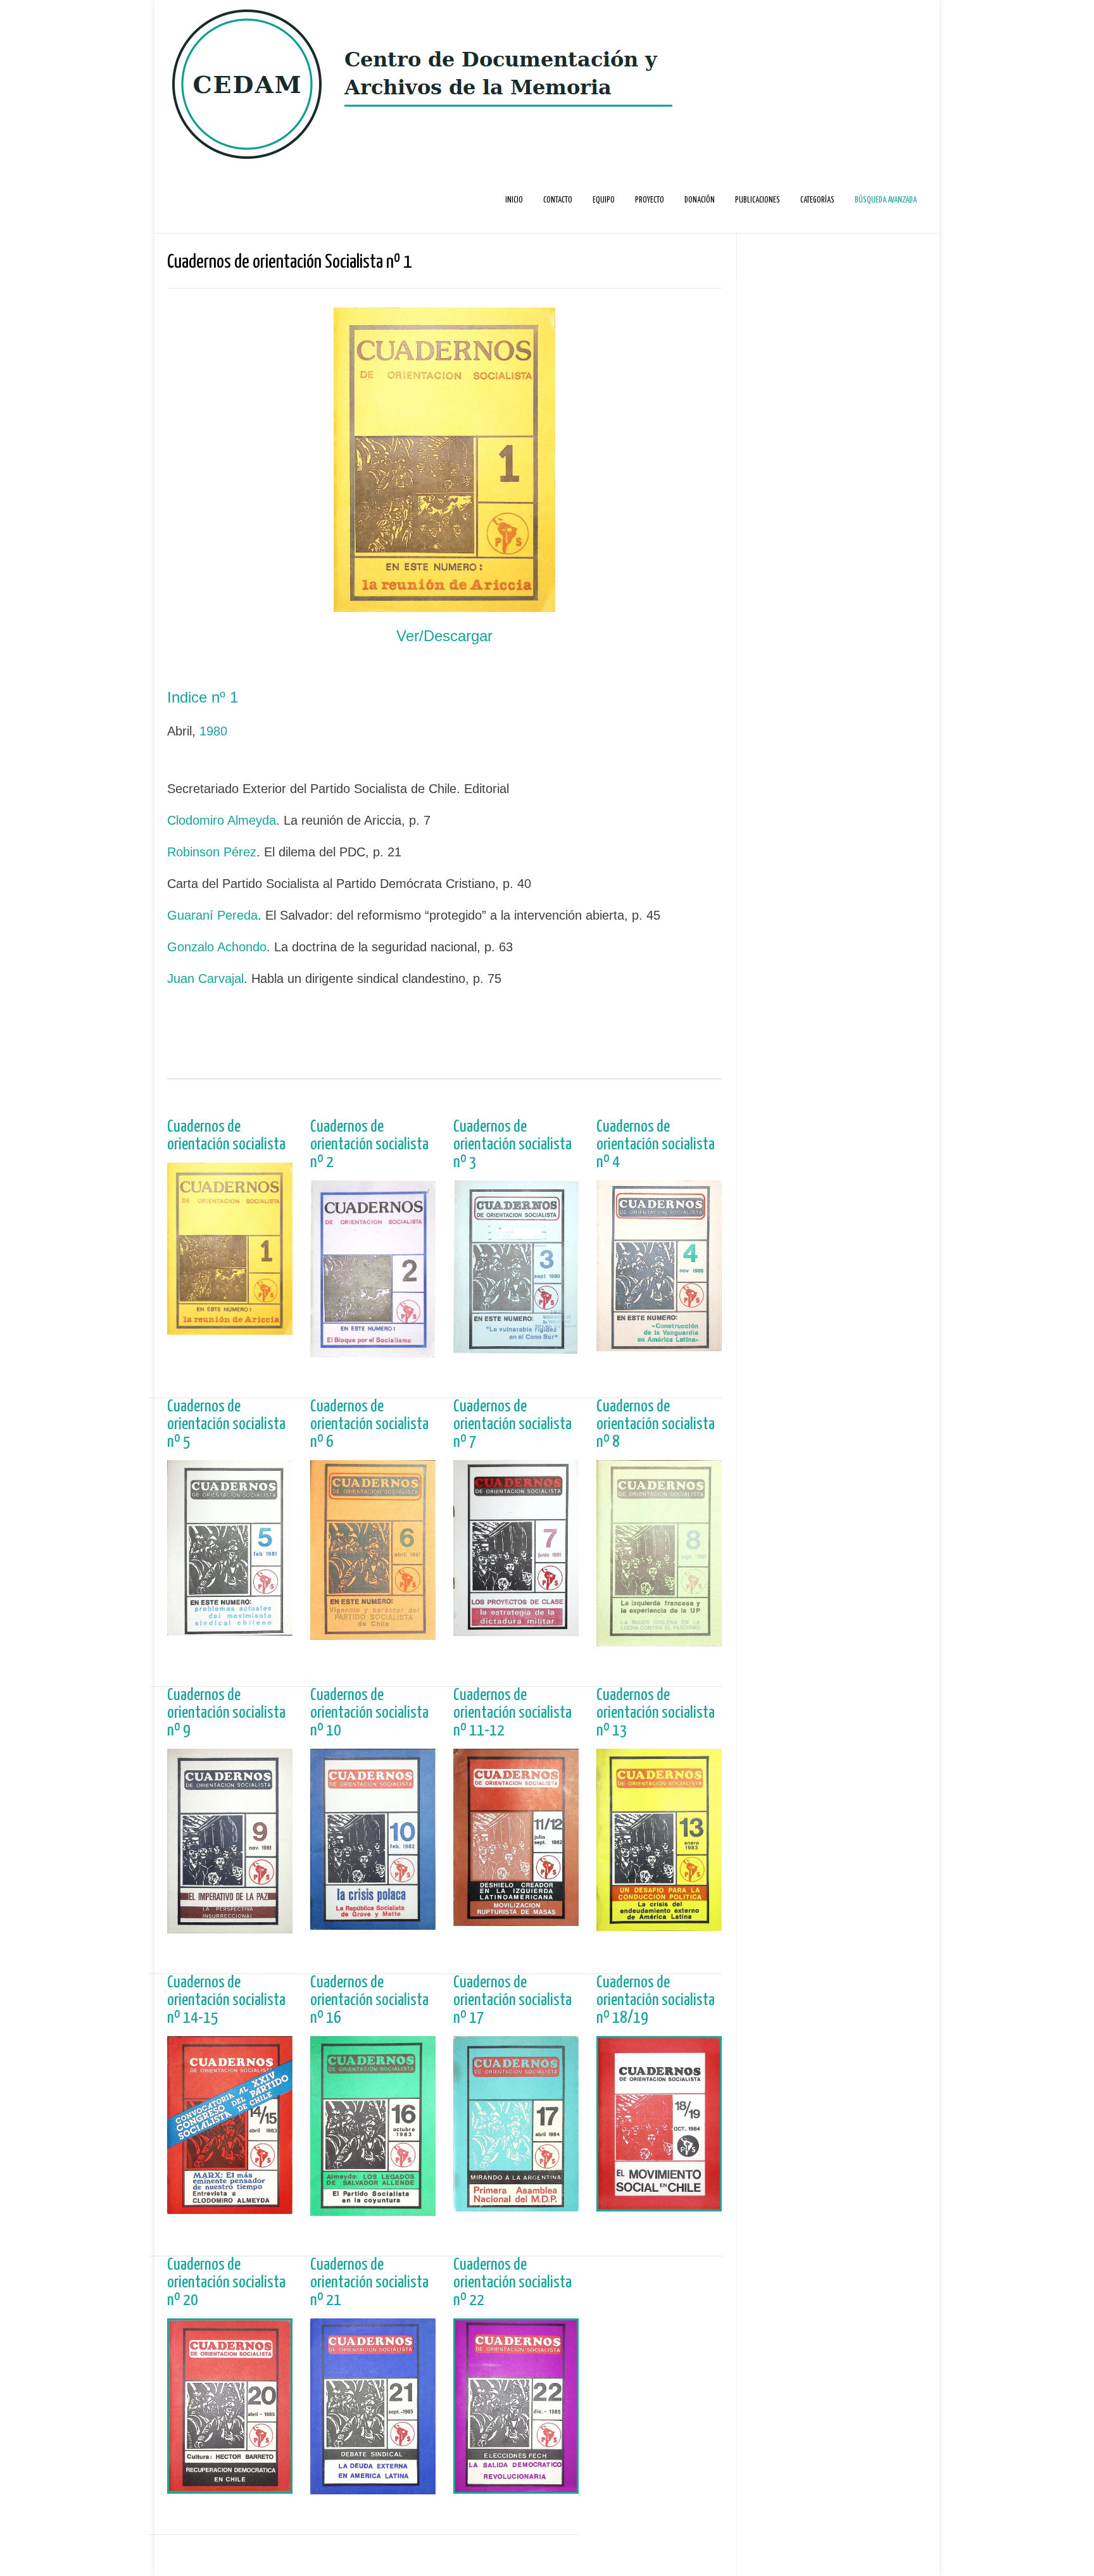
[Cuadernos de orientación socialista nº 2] (373, 1351)
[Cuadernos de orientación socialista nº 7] (516, 1629)
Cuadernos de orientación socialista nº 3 (512, 1145)
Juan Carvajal (205, 979)
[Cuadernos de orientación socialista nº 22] (516, 2487)
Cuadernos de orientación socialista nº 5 (226, 1424)
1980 (213, 731)
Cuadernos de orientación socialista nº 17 (512, 2000)
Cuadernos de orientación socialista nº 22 (512, 2283)
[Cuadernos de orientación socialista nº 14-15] (230, 2207)
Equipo (604, 200)
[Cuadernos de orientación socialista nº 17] (516, 2205)
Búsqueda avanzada (886, 200)
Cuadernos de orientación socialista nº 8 (656, 1424)
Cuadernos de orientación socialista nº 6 (369, 1424)
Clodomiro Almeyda (222, 820)
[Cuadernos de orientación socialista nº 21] (373, 2488)
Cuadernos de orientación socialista (226, 1136)
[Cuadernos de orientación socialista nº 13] (659, 1924)
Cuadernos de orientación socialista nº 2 (369, 1145)
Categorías (817, 200)
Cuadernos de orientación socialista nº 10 (369, 1713)
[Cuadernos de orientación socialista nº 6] (373, 1633)
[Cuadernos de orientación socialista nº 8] (659, 1640)
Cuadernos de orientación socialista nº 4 (656, 1145)
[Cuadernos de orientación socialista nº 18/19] (659, 2205)
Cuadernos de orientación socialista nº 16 (369, 2000)
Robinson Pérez (212, 852)
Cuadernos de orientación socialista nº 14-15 (226, 2000)
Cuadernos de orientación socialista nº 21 (369, 2283)
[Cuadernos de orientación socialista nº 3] (516, 1347)
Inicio (514, 200)
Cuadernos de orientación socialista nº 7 (512, 1424)
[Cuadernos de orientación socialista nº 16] (373, 2209)
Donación (700, 200)
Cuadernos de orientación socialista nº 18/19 (656, 2000)
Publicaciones (758, 200)
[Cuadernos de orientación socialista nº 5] (230, 1629)
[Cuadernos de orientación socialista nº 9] (230, 1927)
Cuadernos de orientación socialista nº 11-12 (512, 1713)
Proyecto (650, 200)
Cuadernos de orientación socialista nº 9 (226, 1713)
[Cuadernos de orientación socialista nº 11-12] (516, 1919)
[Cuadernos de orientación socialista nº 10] (373, 1923)
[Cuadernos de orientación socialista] (230, 1328)
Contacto (558, 200)
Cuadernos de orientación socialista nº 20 (226, 2283)
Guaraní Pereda (212, 915)
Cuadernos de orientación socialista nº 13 (656, 1713)
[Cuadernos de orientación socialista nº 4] (659, 1345)
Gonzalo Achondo (217, 947)
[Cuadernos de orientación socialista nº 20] (230, 2487)
